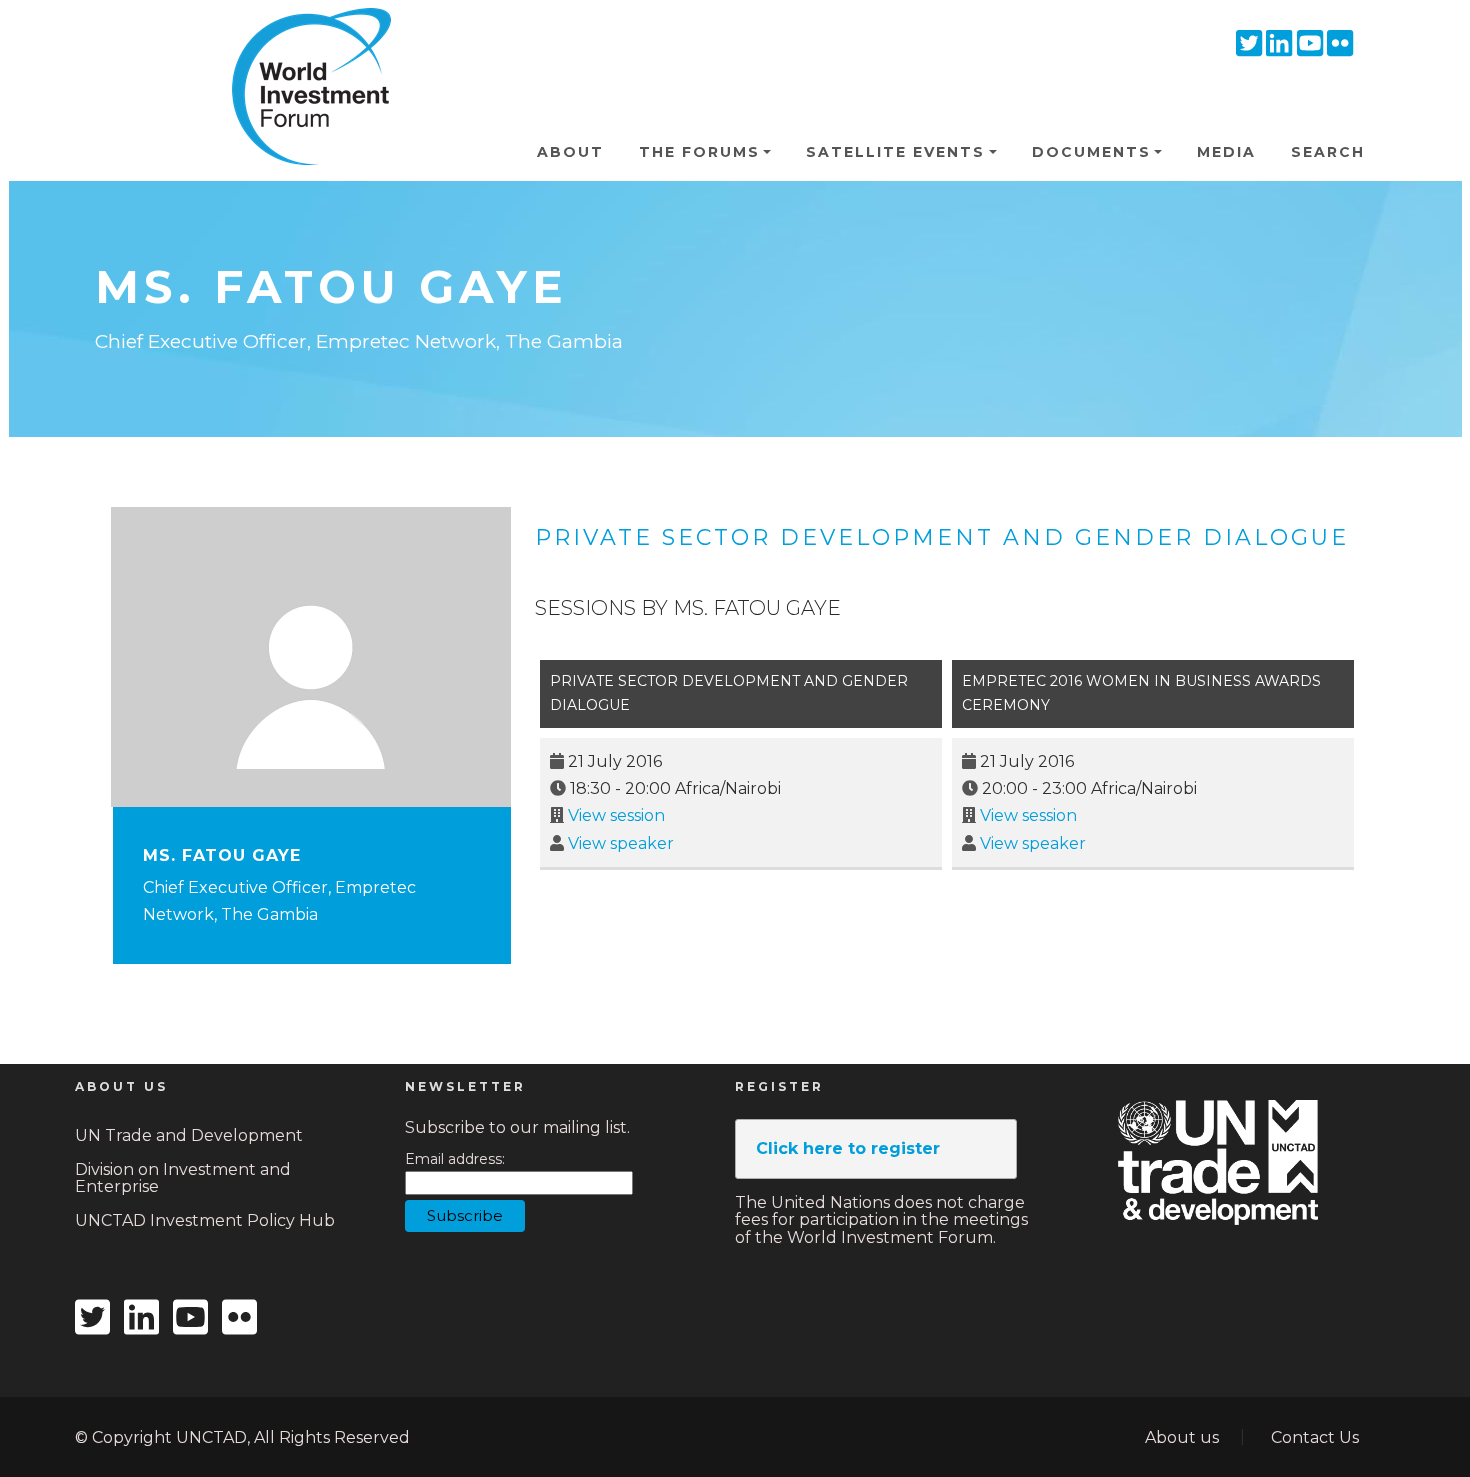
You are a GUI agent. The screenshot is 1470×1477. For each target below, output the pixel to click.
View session (616, 815)
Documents (1091, 152)
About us (1182, 1437)
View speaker (621, 843)
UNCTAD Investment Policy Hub (205, 1220)
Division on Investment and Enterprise (183, 1178)
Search (1328, 152)
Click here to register (848, 1148)
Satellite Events (895, 152)
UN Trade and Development (189, 1135)
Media (1226, 152)
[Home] (303, 39)
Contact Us (1315, 1437)
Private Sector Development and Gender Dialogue (942, 537)
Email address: (455, 1159)
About (570, 152)
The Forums (699, 152)
